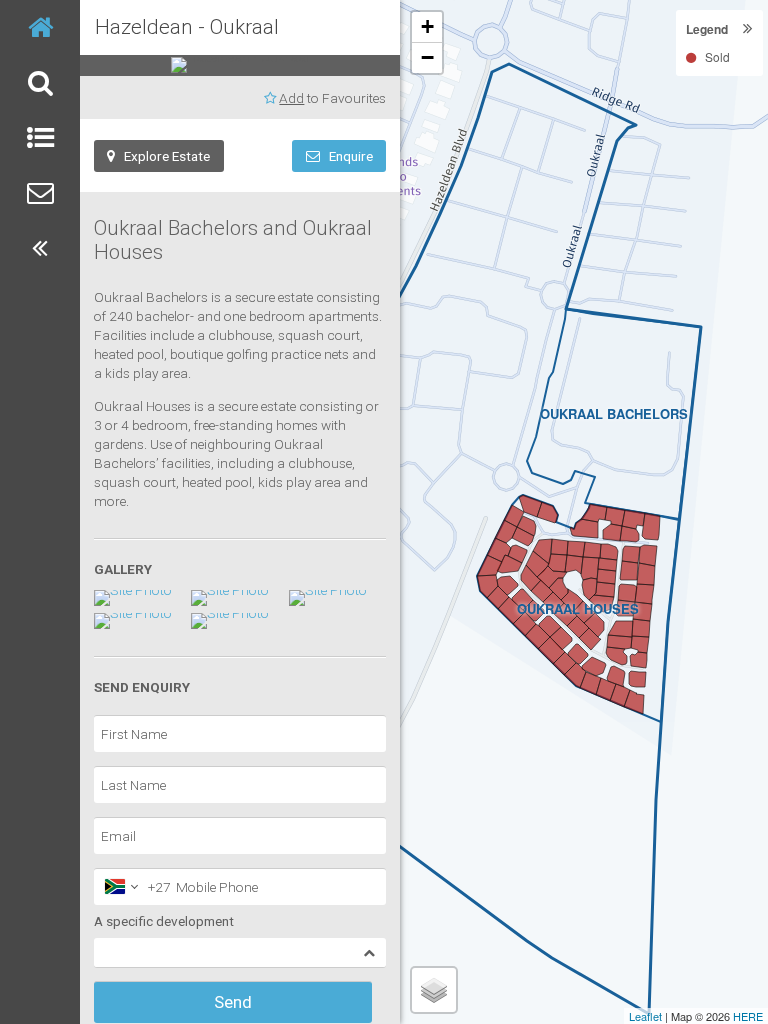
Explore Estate (162, 156)
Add (291, 98)
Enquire (346, 156)
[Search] (40, 82)
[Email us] (40, 192)
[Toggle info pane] (40, 247)
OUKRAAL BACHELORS (614, 413)
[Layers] (434, 990)
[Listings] (40, 137)
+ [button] (427, 26)
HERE (748, 1016)
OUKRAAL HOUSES (578, 608)
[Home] (40, 27)
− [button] (427, 57)
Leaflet (645, 1016)
